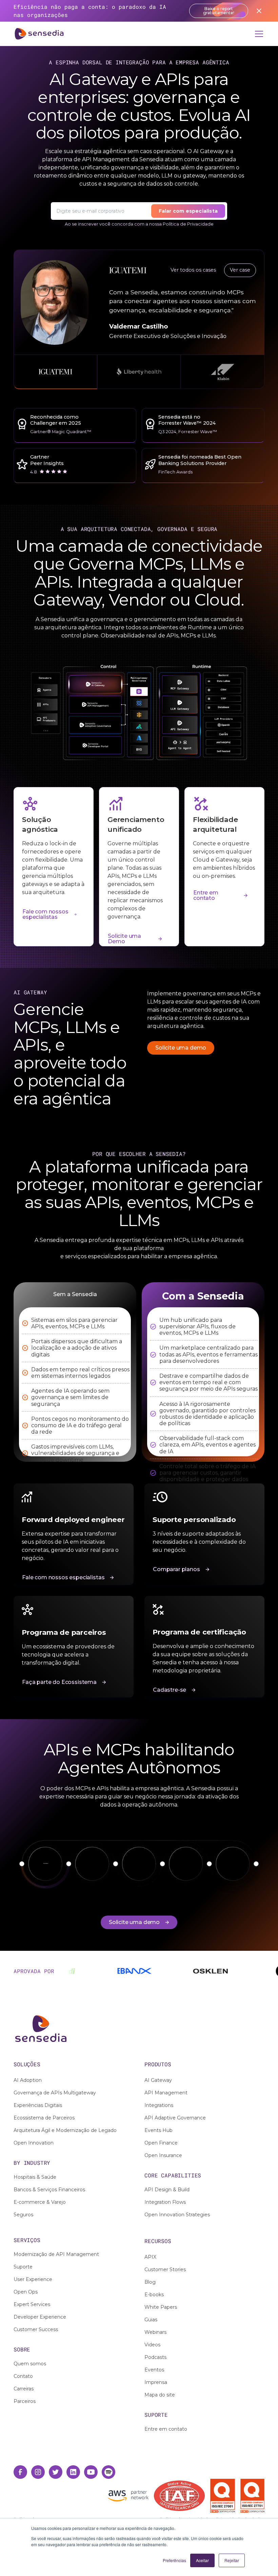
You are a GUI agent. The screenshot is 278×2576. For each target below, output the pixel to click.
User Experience (33, 2279)
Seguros (23, 2215)
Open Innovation (34, 2143)
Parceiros (25, 2401)
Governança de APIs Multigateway (55, 2093)
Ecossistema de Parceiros (44, 2118)
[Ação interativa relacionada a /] (139, 2029)
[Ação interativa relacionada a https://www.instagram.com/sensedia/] (38, 2472)
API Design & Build (167, 2190)
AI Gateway (158, 2080)
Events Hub (158, 2130)
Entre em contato (166, 2429)
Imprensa (156, 2382)
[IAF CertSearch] (179, 2495)
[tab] (55, 372)
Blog (150, 2282)
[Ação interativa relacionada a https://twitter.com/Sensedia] (56, 2472)
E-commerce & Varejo (40, 2202)
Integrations (159, 2105)
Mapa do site (160, 2395)
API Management (166, 2093)
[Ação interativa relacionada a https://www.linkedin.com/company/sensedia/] (73, 2472)
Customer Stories (165, 2269)
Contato (23, 2376)
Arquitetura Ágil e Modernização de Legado (65, 2130)
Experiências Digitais (38, 2105)
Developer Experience (40, 2317)
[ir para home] (39, 34)
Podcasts (155, 2357)
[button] (258, 34)
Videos (152, 2345)
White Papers (161, 2307)
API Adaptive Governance (175, 2118)
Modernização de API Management (56, 2254)
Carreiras (24, 2389)
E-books (154, 2295)
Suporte (23, 2267)
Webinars (155, 2332)
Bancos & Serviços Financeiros (49, 2190)
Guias (151, 2320)
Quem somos (30, 2364)
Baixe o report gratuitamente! (219, 11)
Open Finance (161, 2143)
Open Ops (26, 2292)
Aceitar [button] (202, 2560)
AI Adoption (28, 2080)
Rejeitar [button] (232, 2560)
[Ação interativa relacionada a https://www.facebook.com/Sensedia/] (20, 2472)
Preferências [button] (174, 2560)
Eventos (154, 2370)
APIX (150, 2257)
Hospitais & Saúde (35, 2177)
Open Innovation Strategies (177, 2215)
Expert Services (32, 2304)
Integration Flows (165, 2202)
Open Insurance (163, 2155)
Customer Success (36, 2329)
